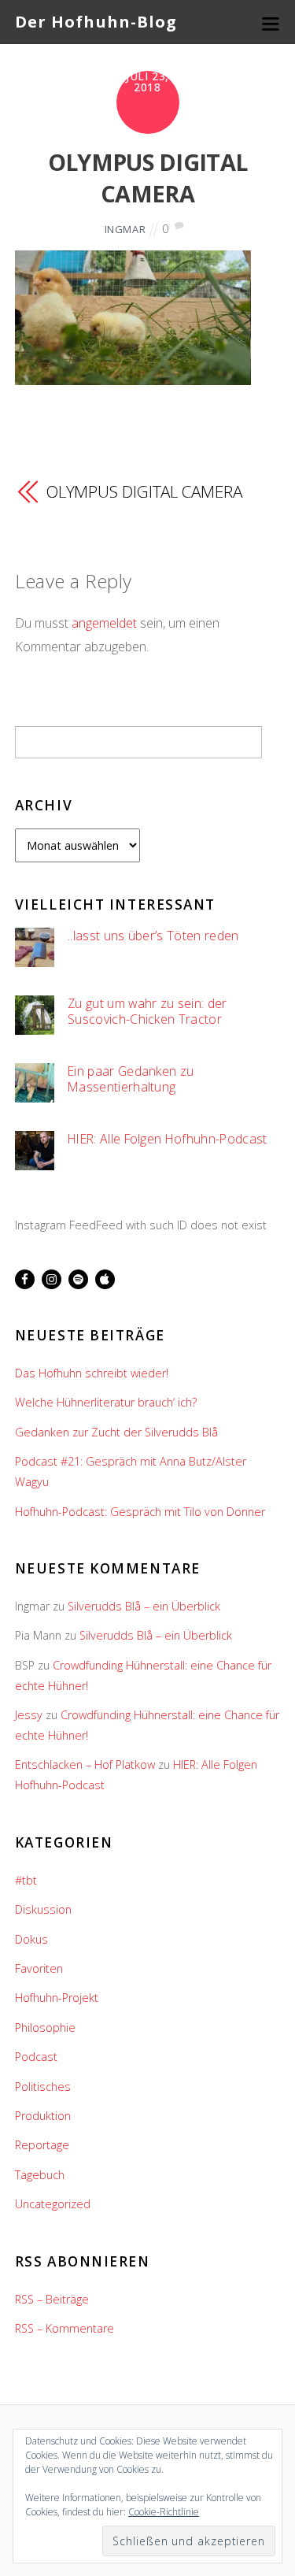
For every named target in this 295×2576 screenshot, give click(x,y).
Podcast (36, 2057)
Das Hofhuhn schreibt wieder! (92, 1373)
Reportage (42, 2145)
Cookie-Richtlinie (164, 2512)
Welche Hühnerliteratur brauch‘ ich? (106, 1402)
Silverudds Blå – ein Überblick (144, 1606)
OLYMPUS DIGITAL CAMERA (147, 178)
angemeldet (104, 623)
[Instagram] (52, 1279)
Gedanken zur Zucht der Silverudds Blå (116, 1432)
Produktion (43, 2116)
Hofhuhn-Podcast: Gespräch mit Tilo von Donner (140, 1512)
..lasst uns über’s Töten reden (153, 936)
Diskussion (43, 1909)
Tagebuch (40, 2175)
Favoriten (39, 1968)
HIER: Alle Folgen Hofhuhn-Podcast (167, 1139)
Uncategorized (53, 2204)
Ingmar (125, 229)
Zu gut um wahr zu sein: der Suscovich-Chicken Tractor (147, 1012)
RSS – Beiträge (52, 2299)
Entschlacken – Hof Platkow (85, 1764)
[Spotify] (78, 1279)
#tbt (26, 1880)
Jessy (29, 1715)
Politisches (43, 2087)
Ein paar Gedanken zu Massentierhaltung (131, 1079)
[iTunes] (105, 1279)
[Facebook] (25, 1279)
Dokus (31, 1939)
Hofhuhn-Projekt (57, 1998)
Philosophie (45, 2027)
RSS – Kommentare (65, 2328)
